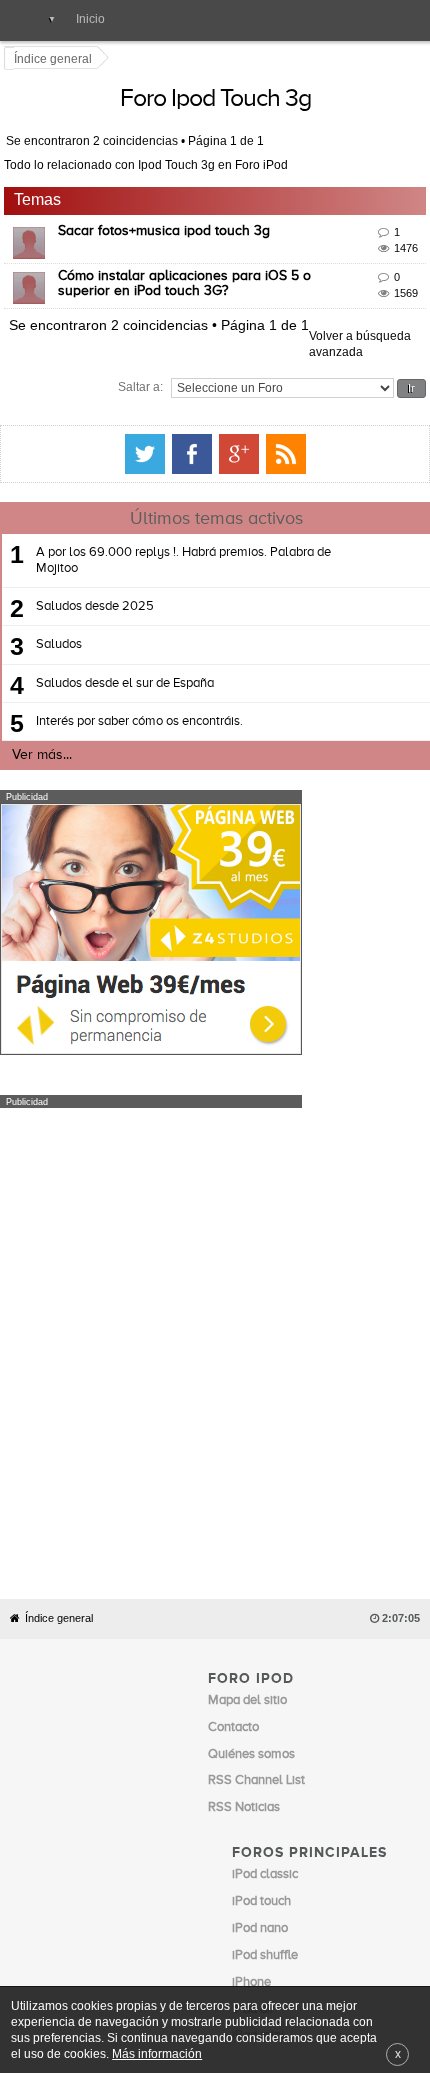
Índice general (59, 1297)
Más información (157, 2053)
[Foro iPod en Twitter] (303, 438)
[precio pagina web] (151, 1034)
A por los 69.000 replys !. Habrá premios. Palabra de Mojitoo (183, 544)
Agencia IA (262, 1902)
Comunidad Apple (259, 1808)
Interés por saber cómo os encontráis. (139, 705)
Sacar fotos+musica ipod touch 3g (167, 231)
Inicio (90, 19)
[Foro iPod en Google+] (397, 438)
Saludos (59, 628)
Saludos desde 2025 (95, 590)
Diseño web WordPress (296, 1875)
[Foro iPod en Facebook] (350, 438)
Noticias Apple (249, 1781)
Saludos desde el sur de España (125, 666)
